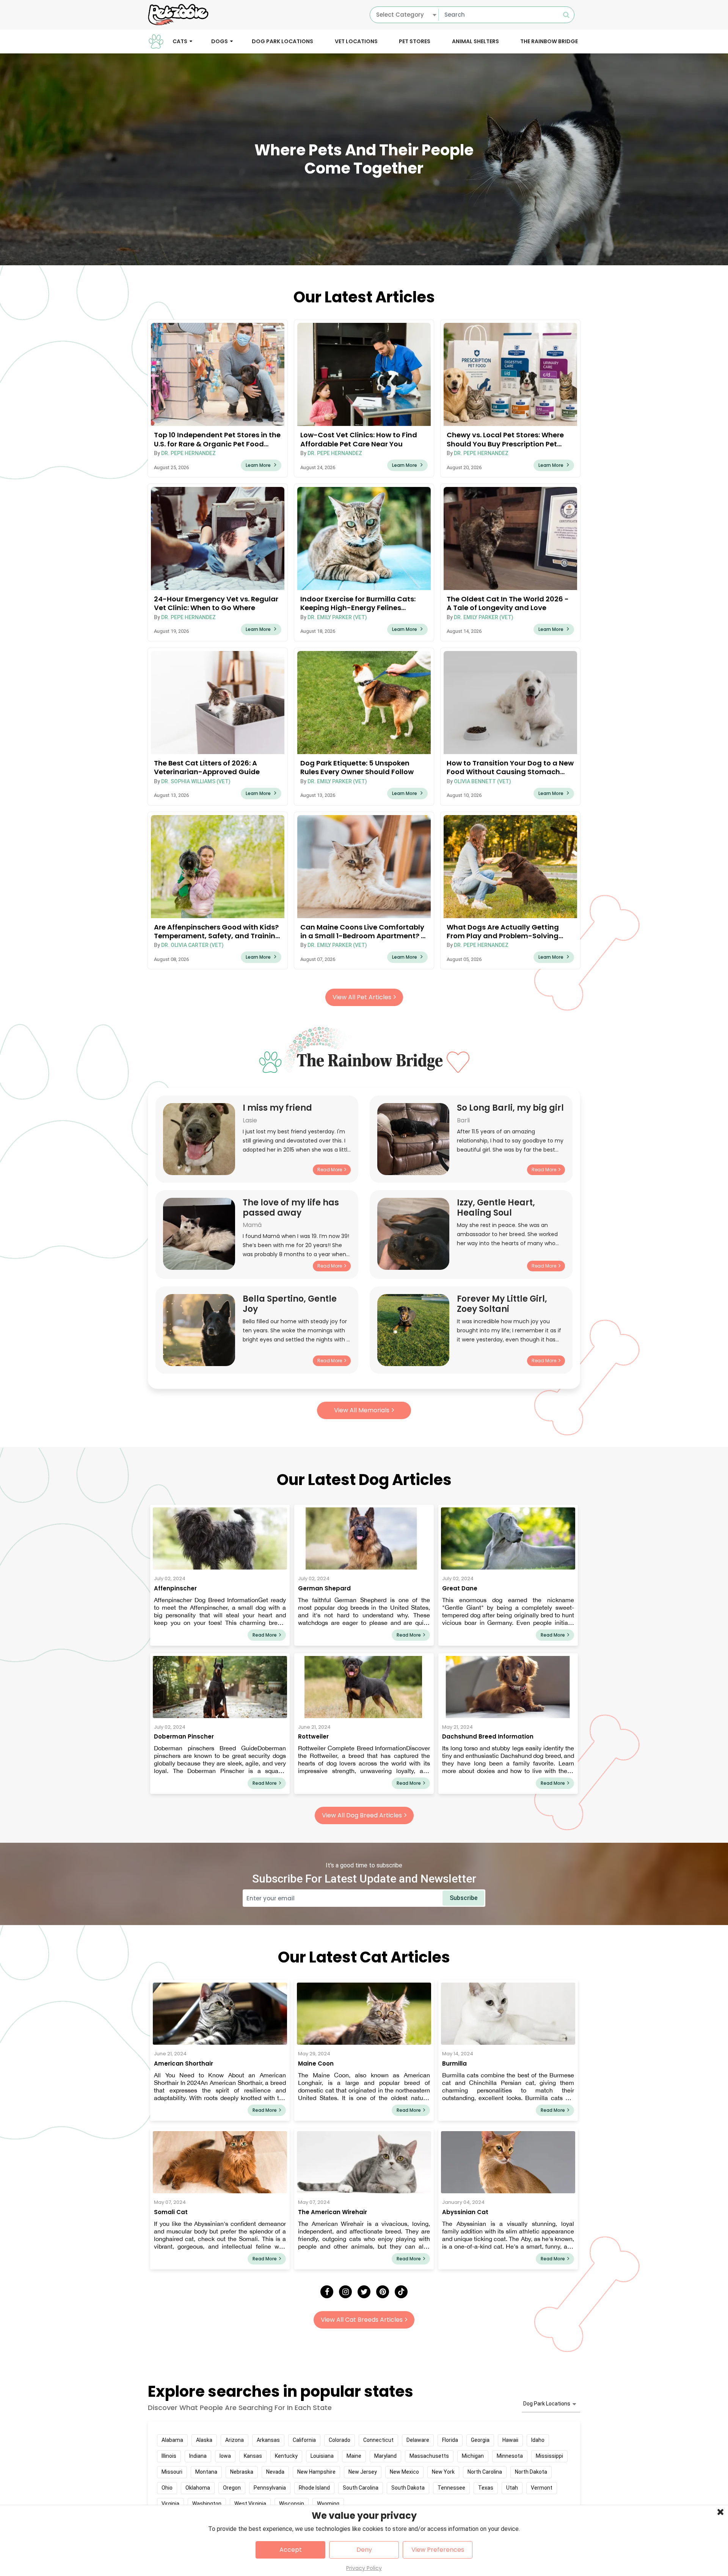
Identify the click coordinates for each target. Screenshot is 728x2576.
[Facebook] (327, 2292)
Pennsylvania (270, 2488)
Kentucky (286, 2456)
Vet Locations (356, 41)
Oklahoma (198, 2488)
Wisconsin (292, 2504)
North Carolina (485, 2472)
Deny (364, 2550)
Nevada (275, 2472)
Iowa (225, 2456)
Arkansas (268, 2440)
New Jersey (363, 2472)
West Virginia (250, 2504)
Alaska (204, 2440)
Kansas (253, 2456)
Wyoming (328, 2504)
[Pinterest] (383, 2292)
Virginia (170, 2504)
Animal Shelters (475, 41)
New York (443, 2472)
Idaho (538, 2440)
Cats (180, 41)
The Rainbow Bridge (549, 41)
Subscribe (464, 1898)
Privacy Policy (364, 2568)
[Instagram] (345, 2292)
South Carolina (361, 2488)
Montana (206, 2472)
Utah (512, 2488)
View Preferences (438, 2550)
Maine (354, 2456)
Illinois (169, 2456)
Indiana (198, 2456)
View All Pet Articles (362, 997)
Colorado (340, 2440)
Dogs (220, 41)
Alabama (172, 2440)
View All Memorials (362, 1410)
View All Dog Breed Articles (362, 1815)
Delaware (418, 2440)
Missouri (172, 2472)
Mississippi (549, 2456)
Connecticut (378, 2440)
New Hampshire (316, 2472)
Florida (450, 2440)
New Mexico (404, 2472)
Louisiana (322, 2456)
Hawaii (510, 2440)
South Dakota (408, 2488)
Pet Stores (415, 41)
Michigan (473, 2456)
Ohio (167, 2488)
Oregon (232, 2488)
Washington (207, 2504)
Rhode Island (314, 2488)
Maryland (385, 2456)
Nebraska (242, 2472)
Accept (291, 2550)
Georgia (480, 2440)
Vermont (542, 2488)
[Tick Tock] (401, 2292)
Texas (486, 2488)
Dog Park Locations (282, 41)
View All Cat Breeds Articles (362, 2320)
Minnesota (510, 2456)
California (304, 2440)
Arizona (235, 2440)
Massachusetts (429, 2456)
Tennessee (451, 2488)
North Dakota (531, 2472)
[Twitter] (364, 2292)
